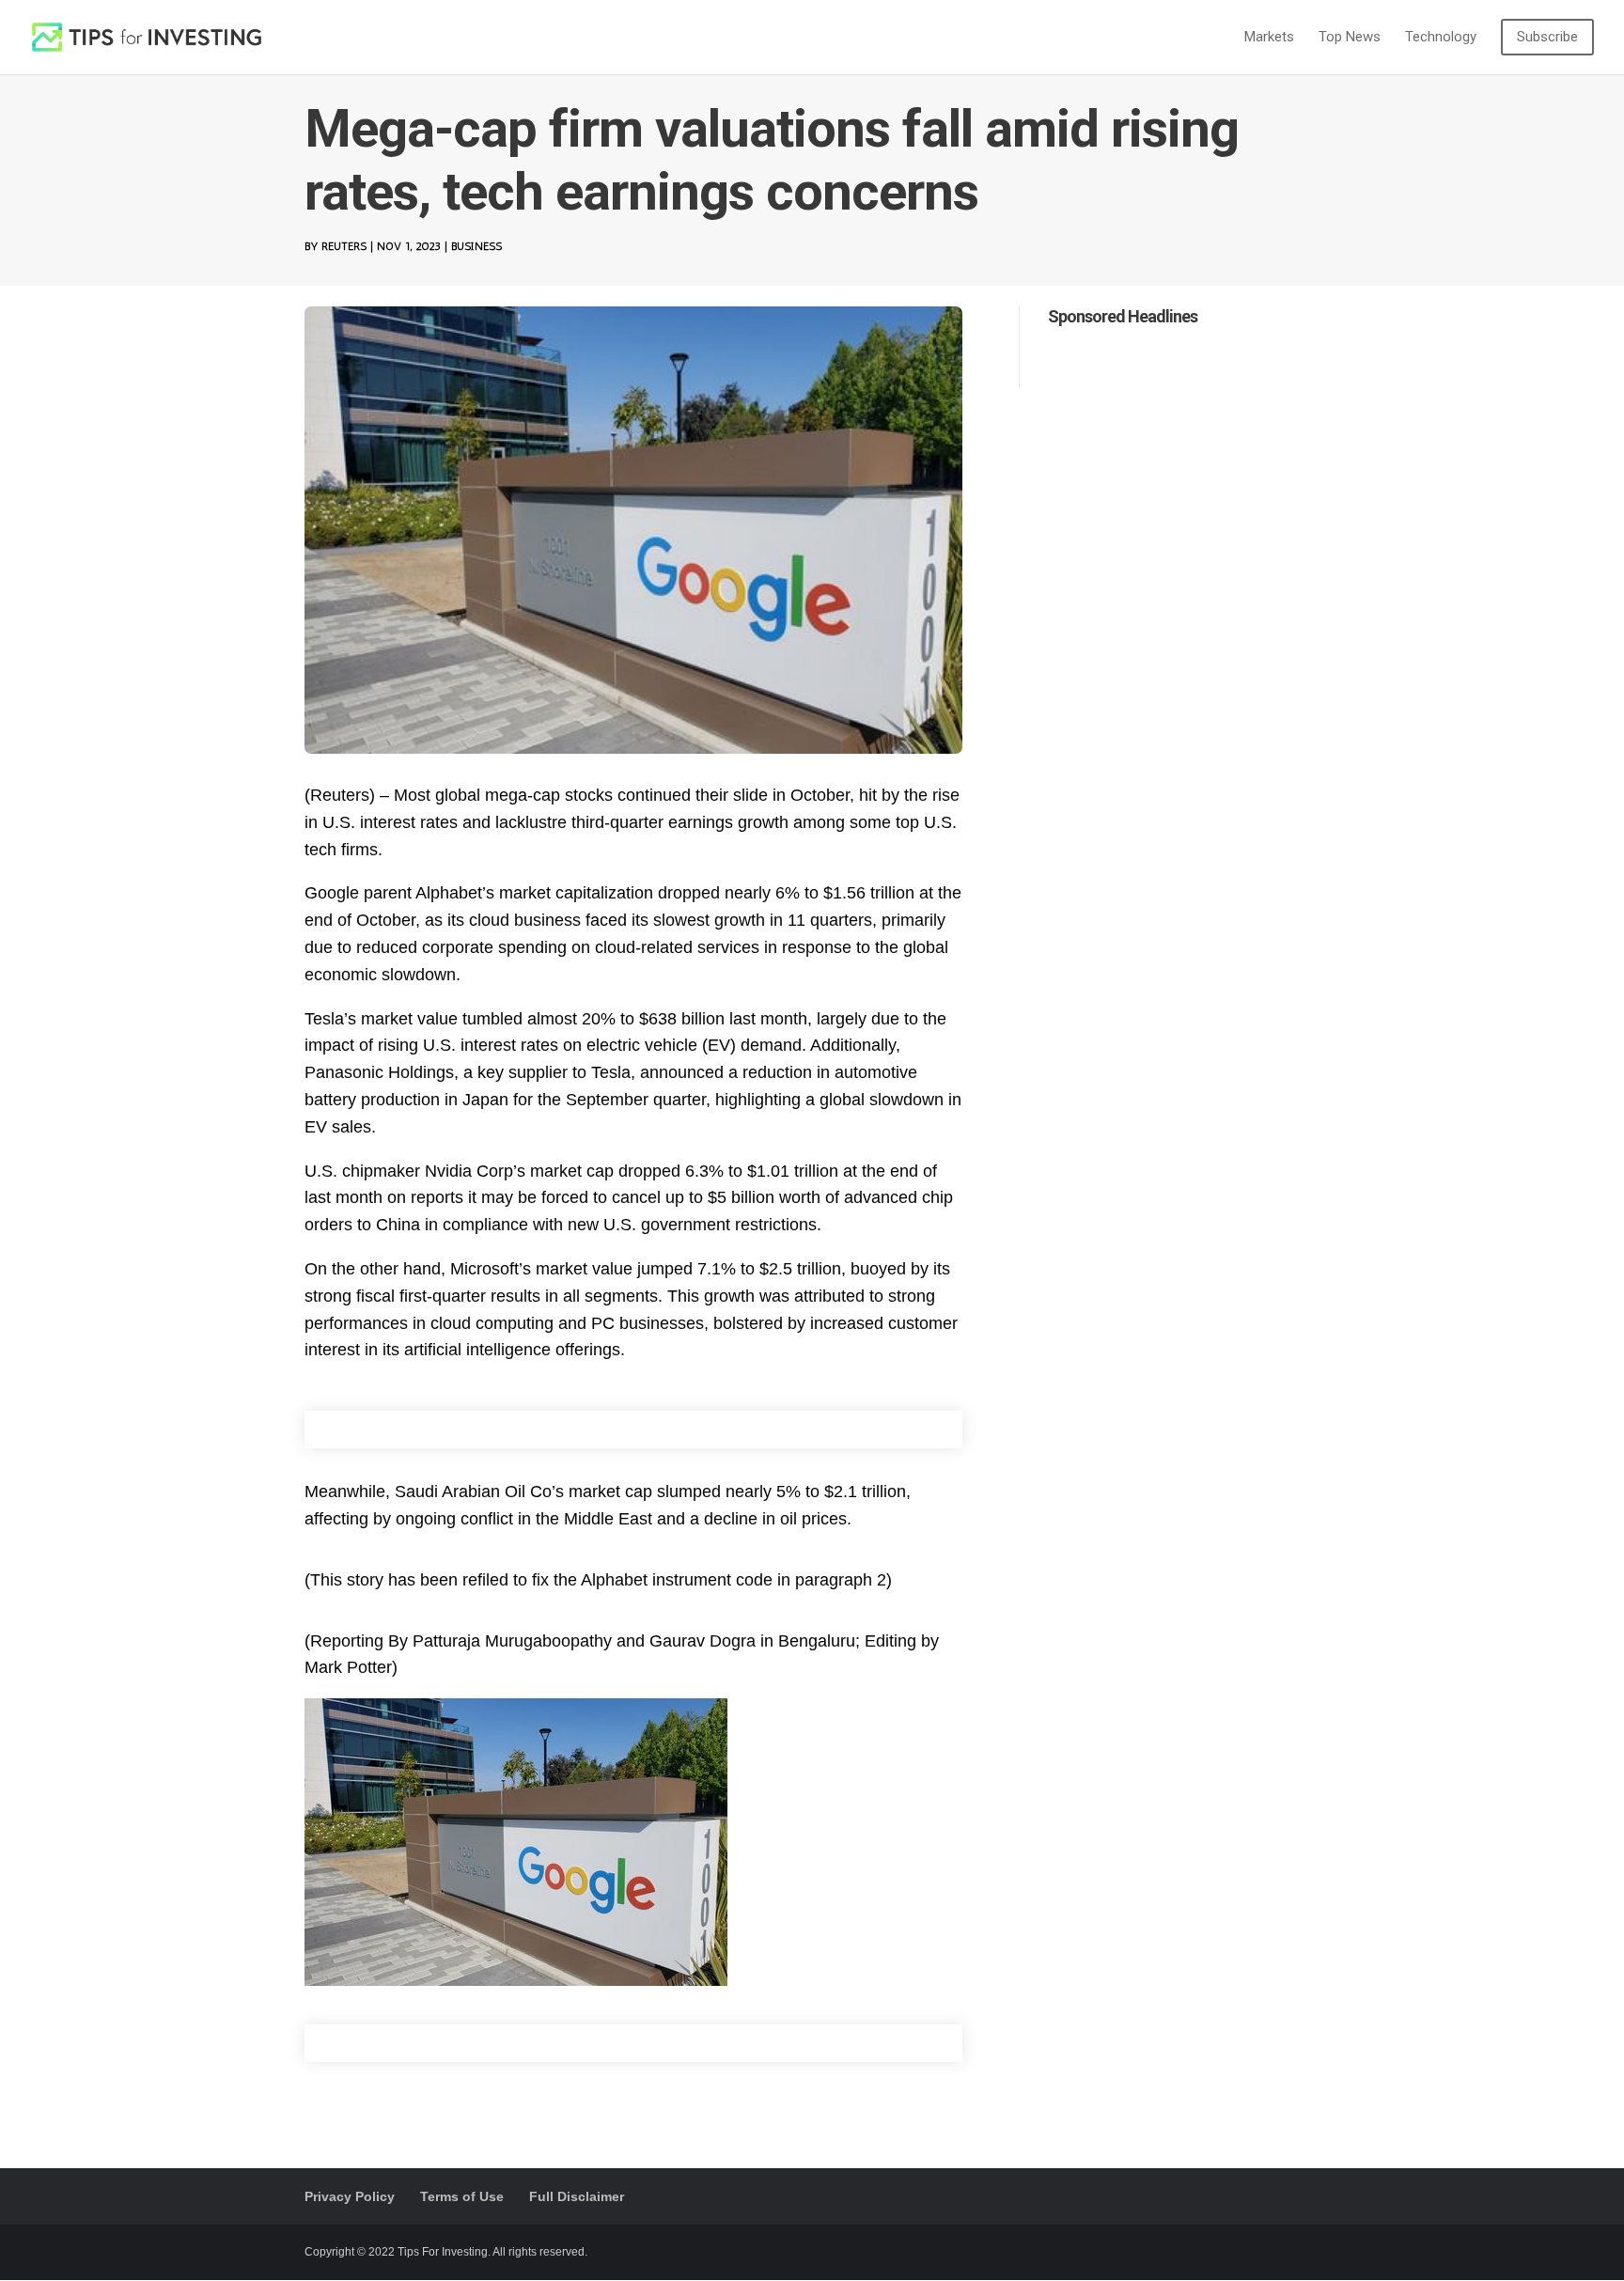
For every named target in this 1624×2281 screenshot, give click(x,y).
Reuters (344, 246)
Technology (1441, 38)
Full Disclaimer (577, 2196)
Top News (1350, 38)
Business (476, 246)
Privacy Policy (350, 2196)
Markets (1269, 38)
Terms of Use (462, 2196)
